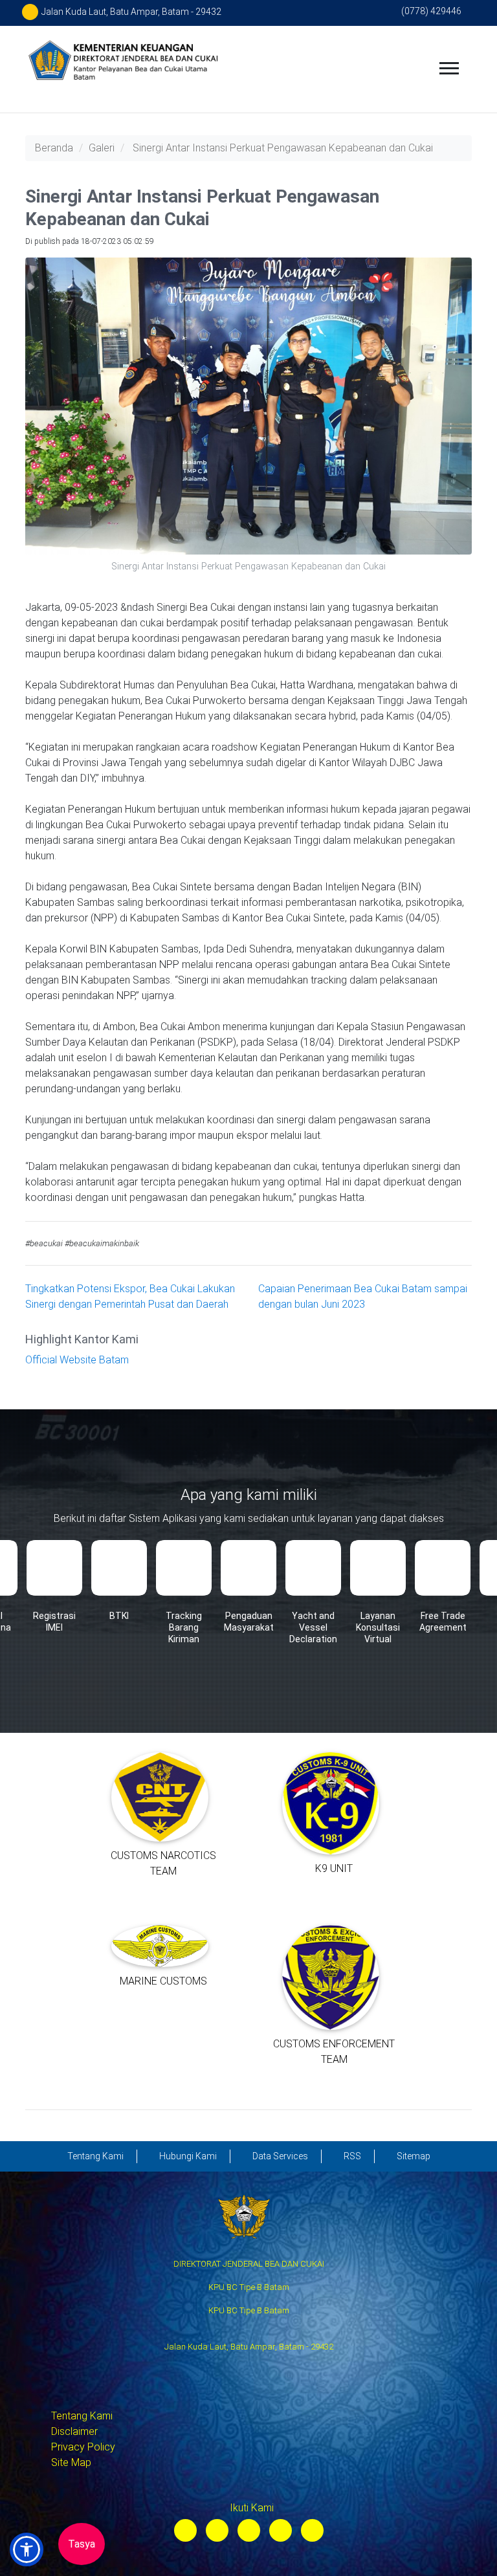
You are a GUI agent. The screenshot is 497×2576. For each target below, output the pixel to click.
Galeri (102, 148)
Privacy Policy (83, 2447)
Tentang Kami (82, 2416)
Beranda (54, 148)
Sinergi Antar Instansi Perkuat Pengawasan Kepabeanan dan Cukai (283, 148)
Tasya (82, 2544)
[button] (27, 2549)
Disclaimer (74, 2431)
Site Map (71, 2462)
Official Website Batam (77, 1360)
